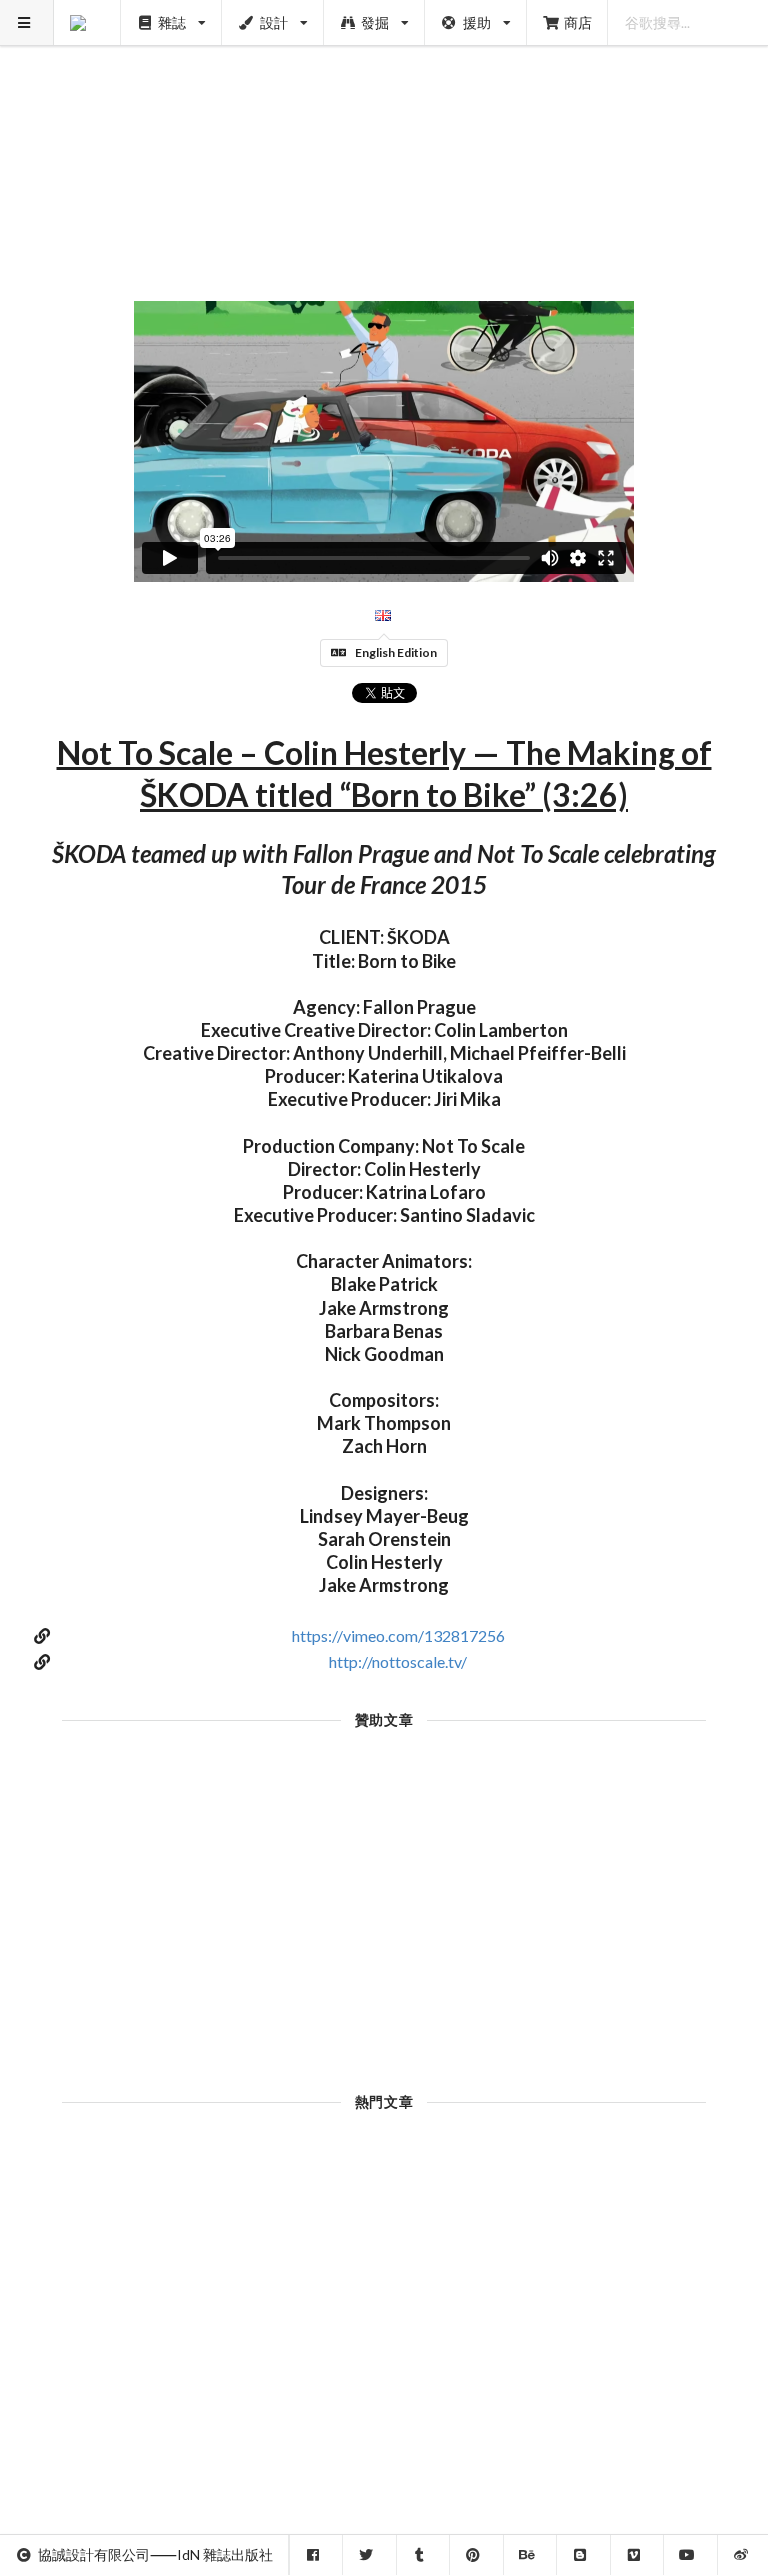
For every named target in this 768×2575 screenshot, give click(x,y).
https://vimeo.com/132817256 (398, 1635)
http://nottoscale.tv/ (398, 1661)
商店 (578, 22)
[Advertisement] (384, 140)
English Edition (396, 652)
